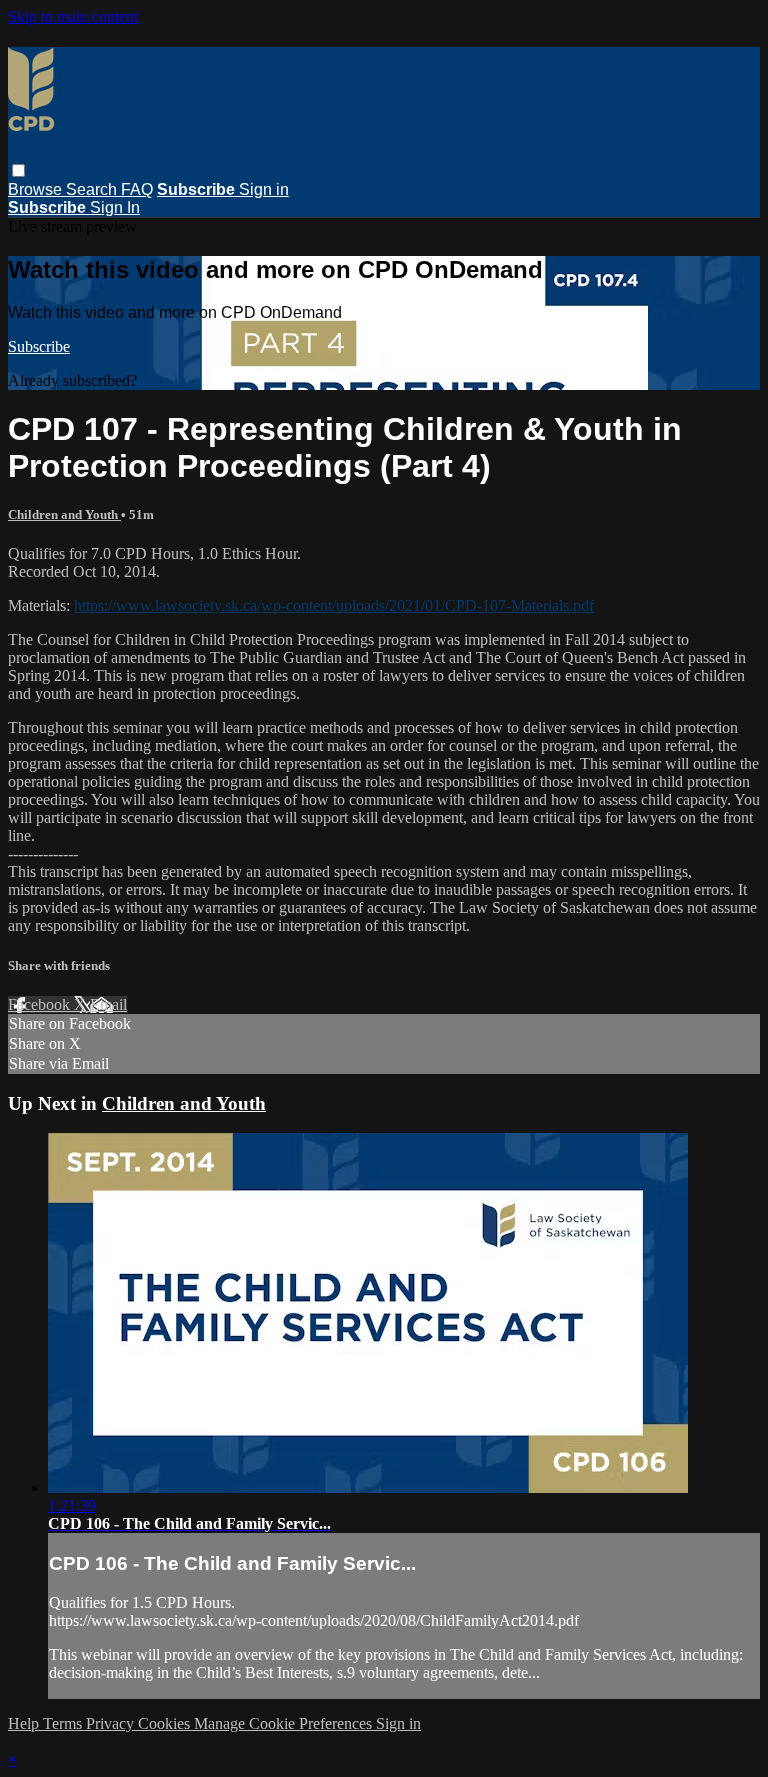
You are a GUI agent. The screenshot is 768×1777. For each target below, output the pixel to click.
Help (25, 1723)
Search (93, 189)
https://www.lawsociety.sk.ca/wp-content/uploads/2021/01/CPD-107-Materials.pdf (334, 605)
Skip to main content (73, 16)
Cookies (166, 1723)
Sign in (264, 189)
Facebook (41, 1004)
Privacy (112, 1723)
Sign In (115, 207)
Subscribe (39, 346)
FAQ (137, 189)
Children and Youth (64, 514)
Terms (64, 1723)
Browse (37, 189)
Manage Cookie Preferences (285, 1723)
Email (108, 1004)
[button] (18, 170)
